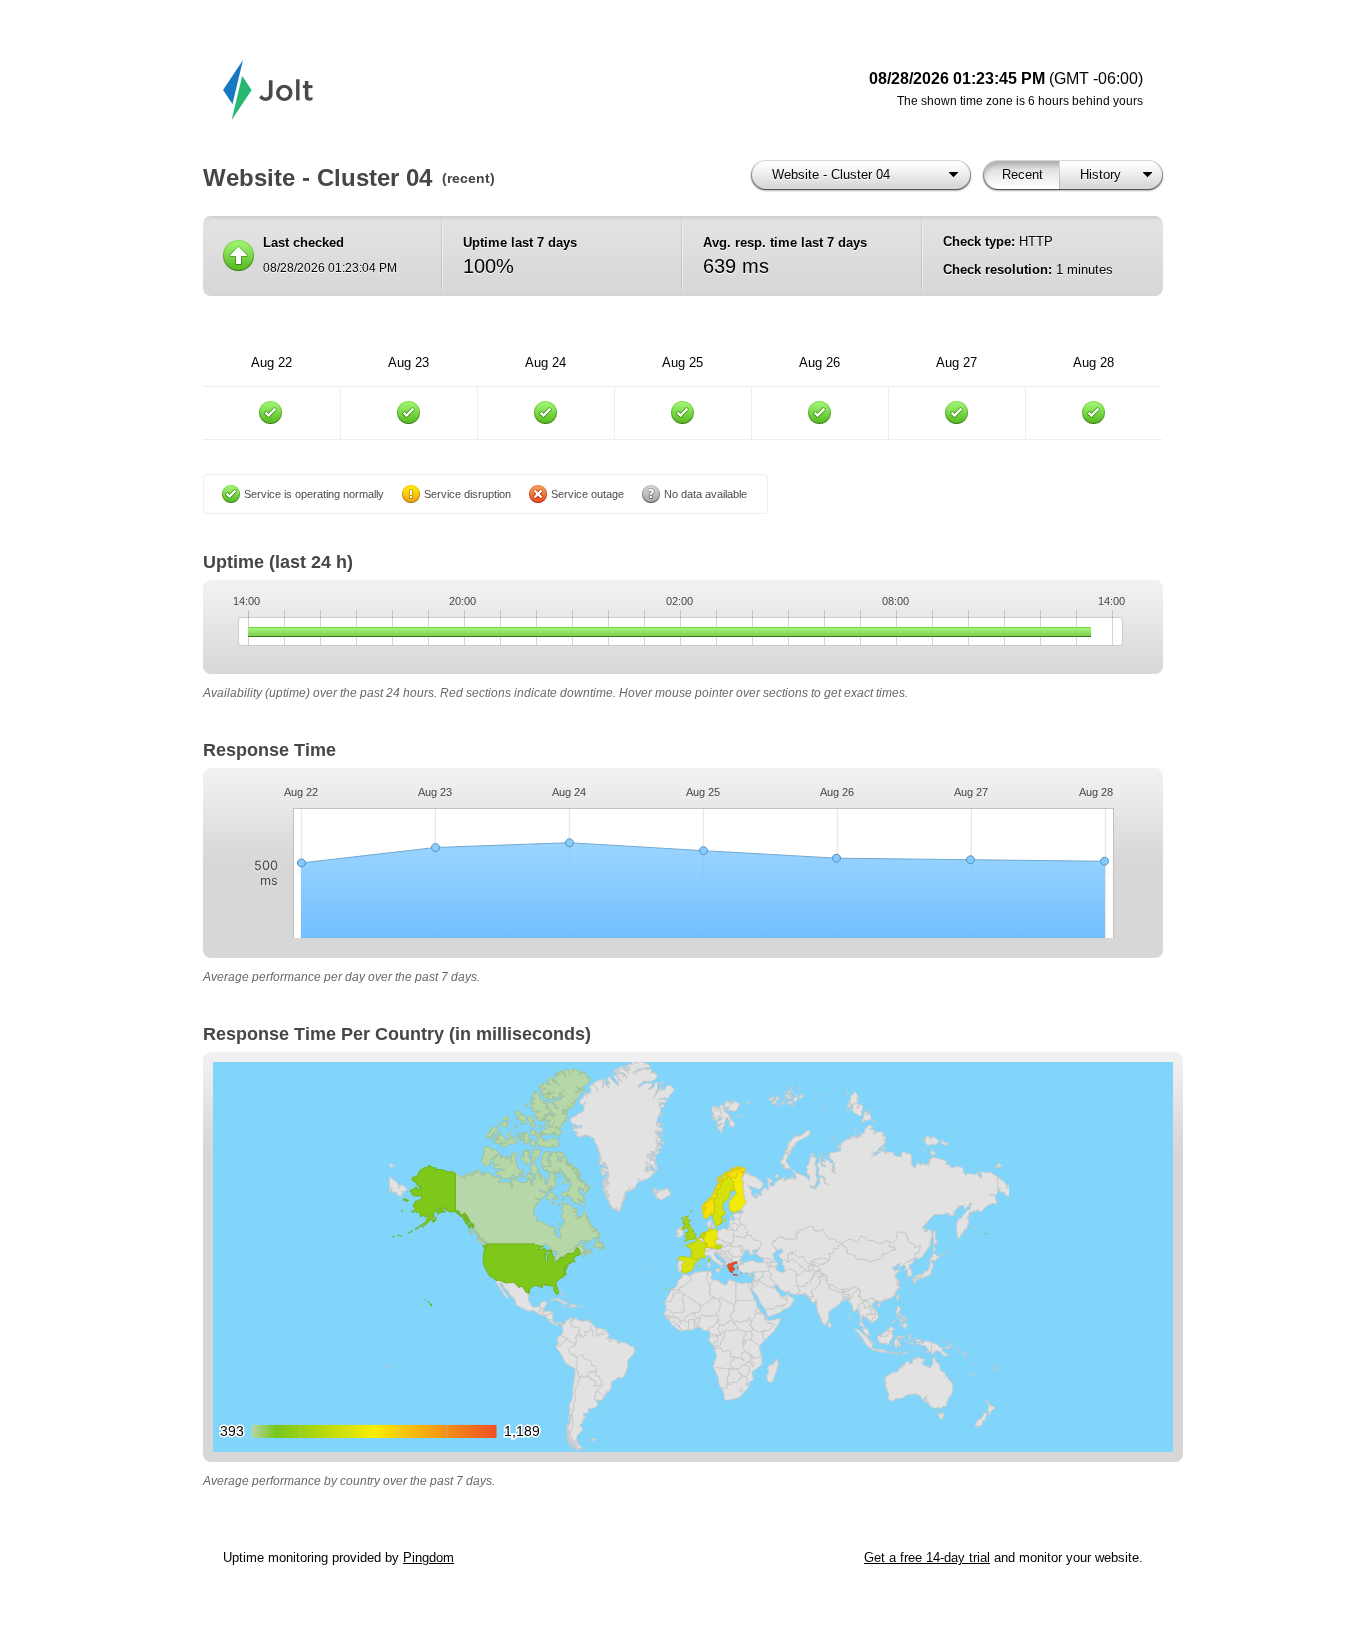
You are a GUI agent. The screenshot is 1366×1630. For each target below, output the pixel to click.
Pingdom (428, 1557)
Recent (1022, 174)
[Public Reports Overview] (473, 90)
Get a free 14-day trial (927, 1557)
